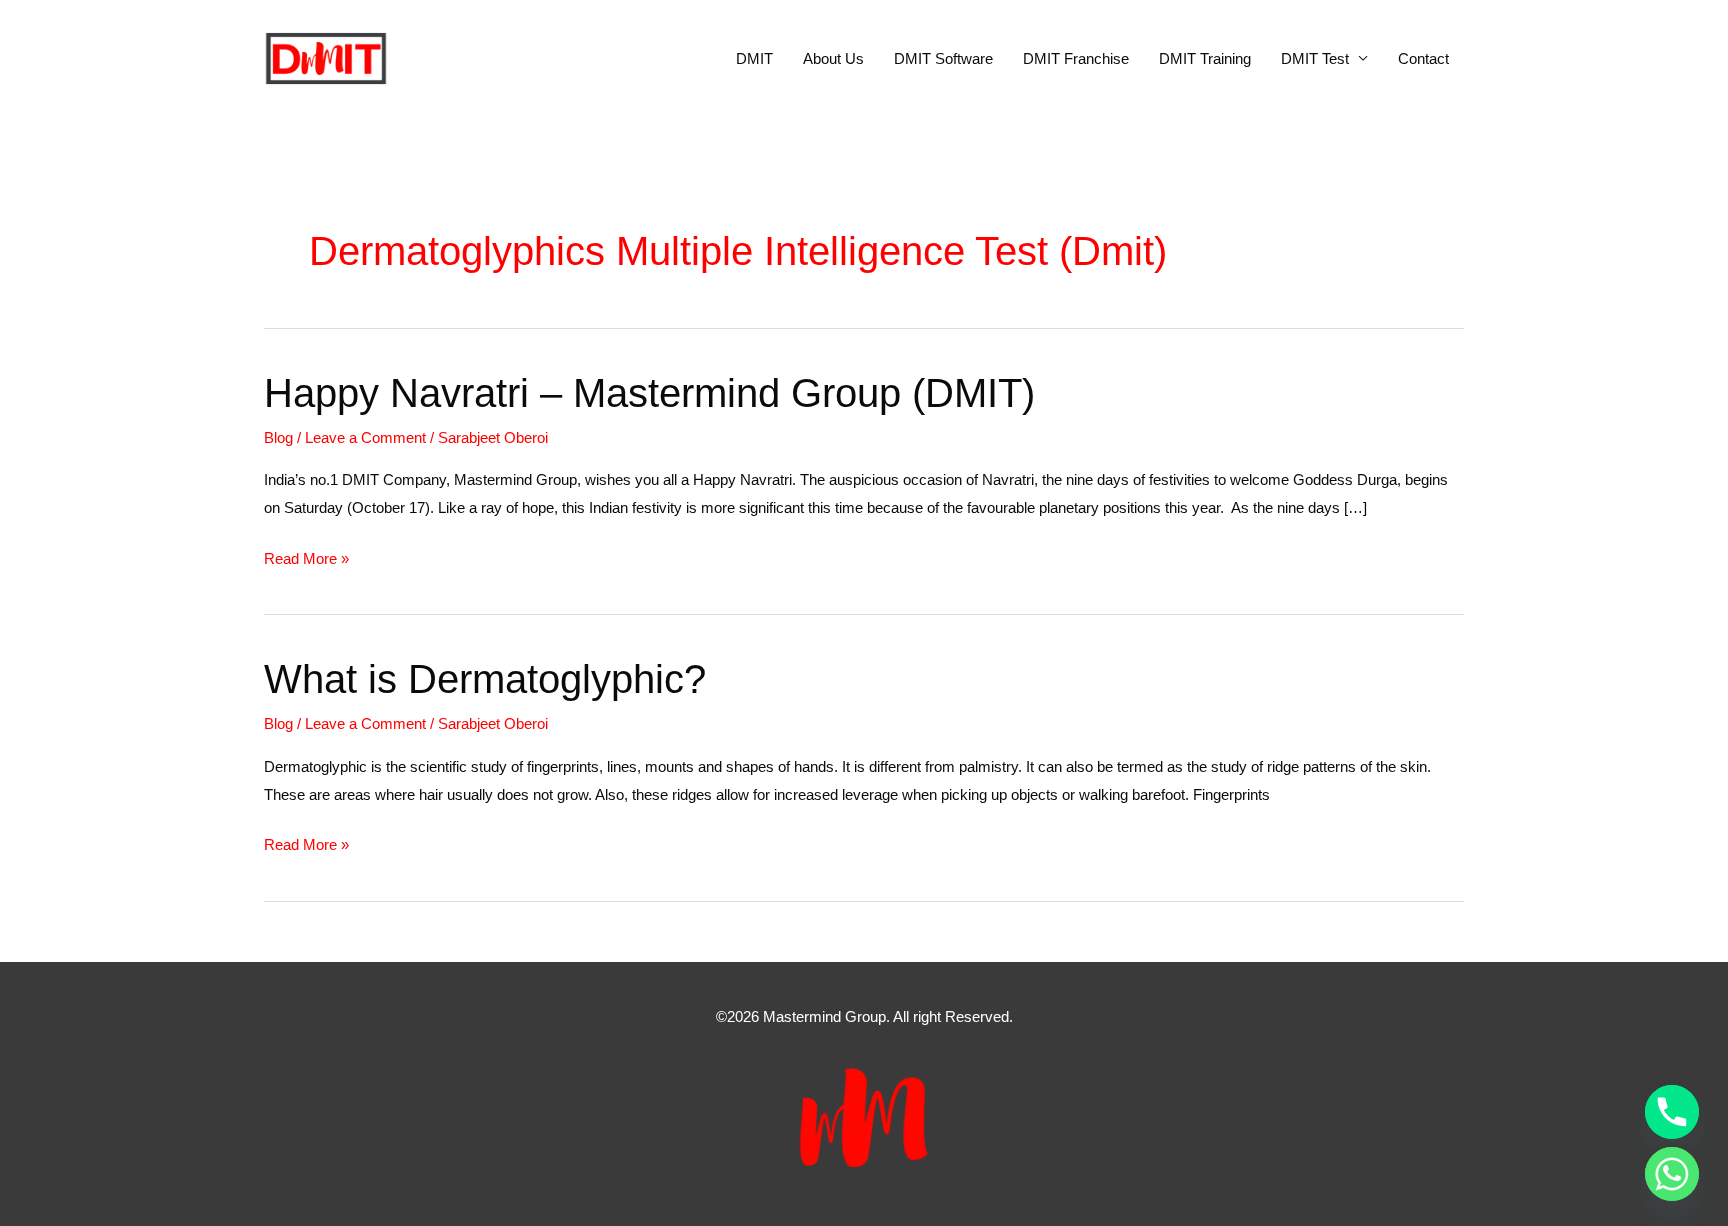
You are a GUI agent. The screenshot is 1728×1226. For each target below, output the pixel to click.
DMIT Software (943, 58)
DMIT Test (1315, 58)
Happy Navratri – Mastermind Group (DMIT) (649, 393)
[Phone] (1672, 1112)
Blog (278, 437)
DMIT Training (1205, 58)
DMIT (754, 58)
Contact (1423, 58)
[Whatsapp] (1672, 1174)
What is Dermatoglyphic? (485, 679)
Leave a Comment (365, 437)
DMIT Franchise (1076, 58)
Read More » (306, 561)
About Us (833, 58)
